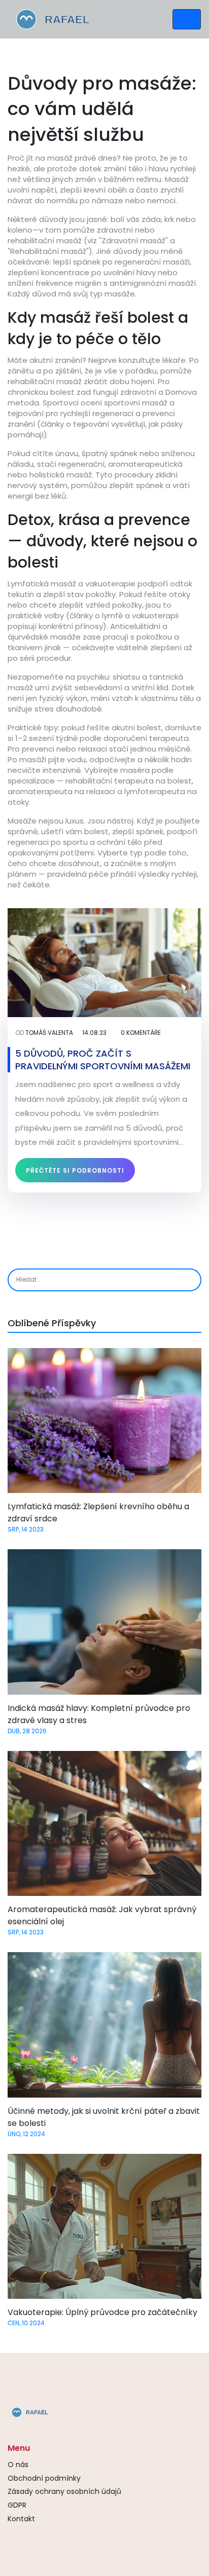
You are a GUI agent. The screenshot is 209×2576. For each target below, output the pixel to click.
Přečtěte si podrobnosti (75, 1170)
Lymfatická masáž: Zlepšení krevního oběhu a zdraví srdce (98, 1513)
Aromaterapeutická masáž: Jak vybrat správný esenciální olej (102, 1915)
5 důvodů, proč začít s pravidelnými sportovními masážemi (103, 1060)
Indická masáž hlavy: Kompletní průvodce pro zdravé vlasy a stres (99, 1714)
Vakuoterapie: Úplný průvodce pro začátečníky (102, 2312)
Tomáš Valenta (49, 1033)
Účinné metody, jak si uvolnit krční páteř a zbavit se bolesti (104, 2117)
